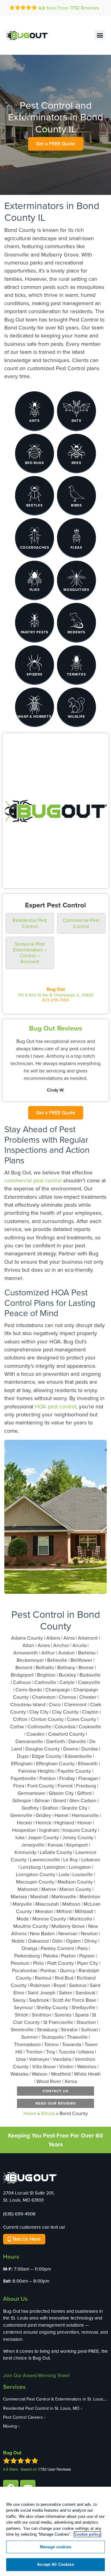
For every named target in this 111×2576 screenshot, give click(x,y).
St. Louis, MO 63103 (23, 2200)
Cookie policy (87, 2534)
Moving (10, 2426)
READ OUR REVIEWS (56, 2103)
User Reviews (54, 2469)
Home (30, 2113)
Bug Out (56, 989)
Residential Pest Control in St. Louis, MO (41, 2408)
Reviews (84, 8)
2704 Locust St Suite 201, (29, 2193)
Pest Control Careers (23, 2417)
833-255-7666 (56, 1000)
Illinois (48, 2113)
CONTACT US (55, 2091)
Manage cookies (55, 2547)
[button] (100, 35)
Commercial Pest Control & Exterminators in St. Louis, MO (55, 2399)
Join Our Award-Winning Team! (36, 2375)
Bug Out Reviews (56, 1028)
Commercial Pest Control (81, 923)
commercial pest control (33, 1180)
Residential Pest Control (30, 923)
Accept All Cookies (55, 2564)
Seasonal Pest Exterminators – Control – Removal (30, 953)
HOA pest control (55, 1406)
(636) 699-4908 (19, 2214)
